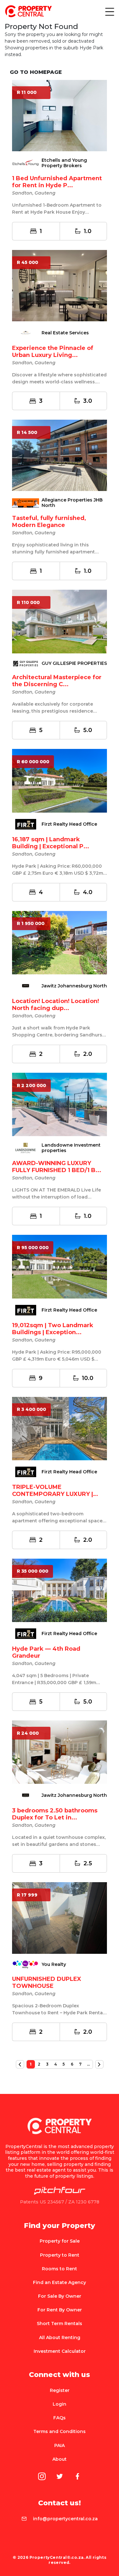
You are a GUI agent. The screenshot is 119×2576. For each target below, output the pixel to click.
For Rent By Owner (60, 2310)
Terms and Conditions (60, 2431)
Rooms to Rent (60, 2269)
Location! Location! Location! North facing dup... (56, 1005)
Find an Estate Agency (60, 2282)
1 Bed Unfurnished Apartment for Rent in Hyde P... (57, 182)
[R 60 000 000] (60, 780)
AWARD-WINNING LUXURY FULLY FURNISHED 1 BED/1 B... (57, 1167)
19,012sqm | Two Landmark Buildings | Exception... (53, 1329)
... (88, 2064)
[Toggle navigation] (109, 11)
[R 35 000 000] (60, 1590)
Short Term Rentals (60, 2323)
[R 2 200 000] (60, 1104)
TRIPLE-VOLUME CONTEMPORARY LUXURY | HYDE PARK (53, 1494)
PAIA (60, 2445)
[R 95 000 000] (60, 1266)
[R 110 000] (60, 621)
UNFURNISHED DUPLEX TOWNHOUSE (47, 1982)
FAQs (60, 2418)
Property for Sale (60, 2241)
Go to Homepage (36, 72)
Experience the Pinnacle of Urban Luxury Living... (53, 352)
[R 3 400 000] (60, 1428)
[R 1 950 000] (60, 942)
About (60, 2459)
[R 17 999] (60, 1918)
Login (60, 2404)
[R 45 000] (60, 285)
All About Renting (60, 2338)
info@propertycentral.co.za (65, 2519)
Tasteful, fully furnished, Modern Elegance (49, 522)
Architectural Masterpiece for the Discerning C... (57, 681)
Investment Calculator (60, 2351)
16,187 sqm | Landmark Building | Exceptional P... (51, 843)
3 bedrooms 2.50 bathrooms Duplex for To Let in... (55, 1814)
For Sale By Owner (60, 2296)
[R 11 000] (60, 115)
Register (60, 2390)
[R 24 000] (60, 1752)
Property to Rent (60, 2255)
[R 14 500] (60, 455)
